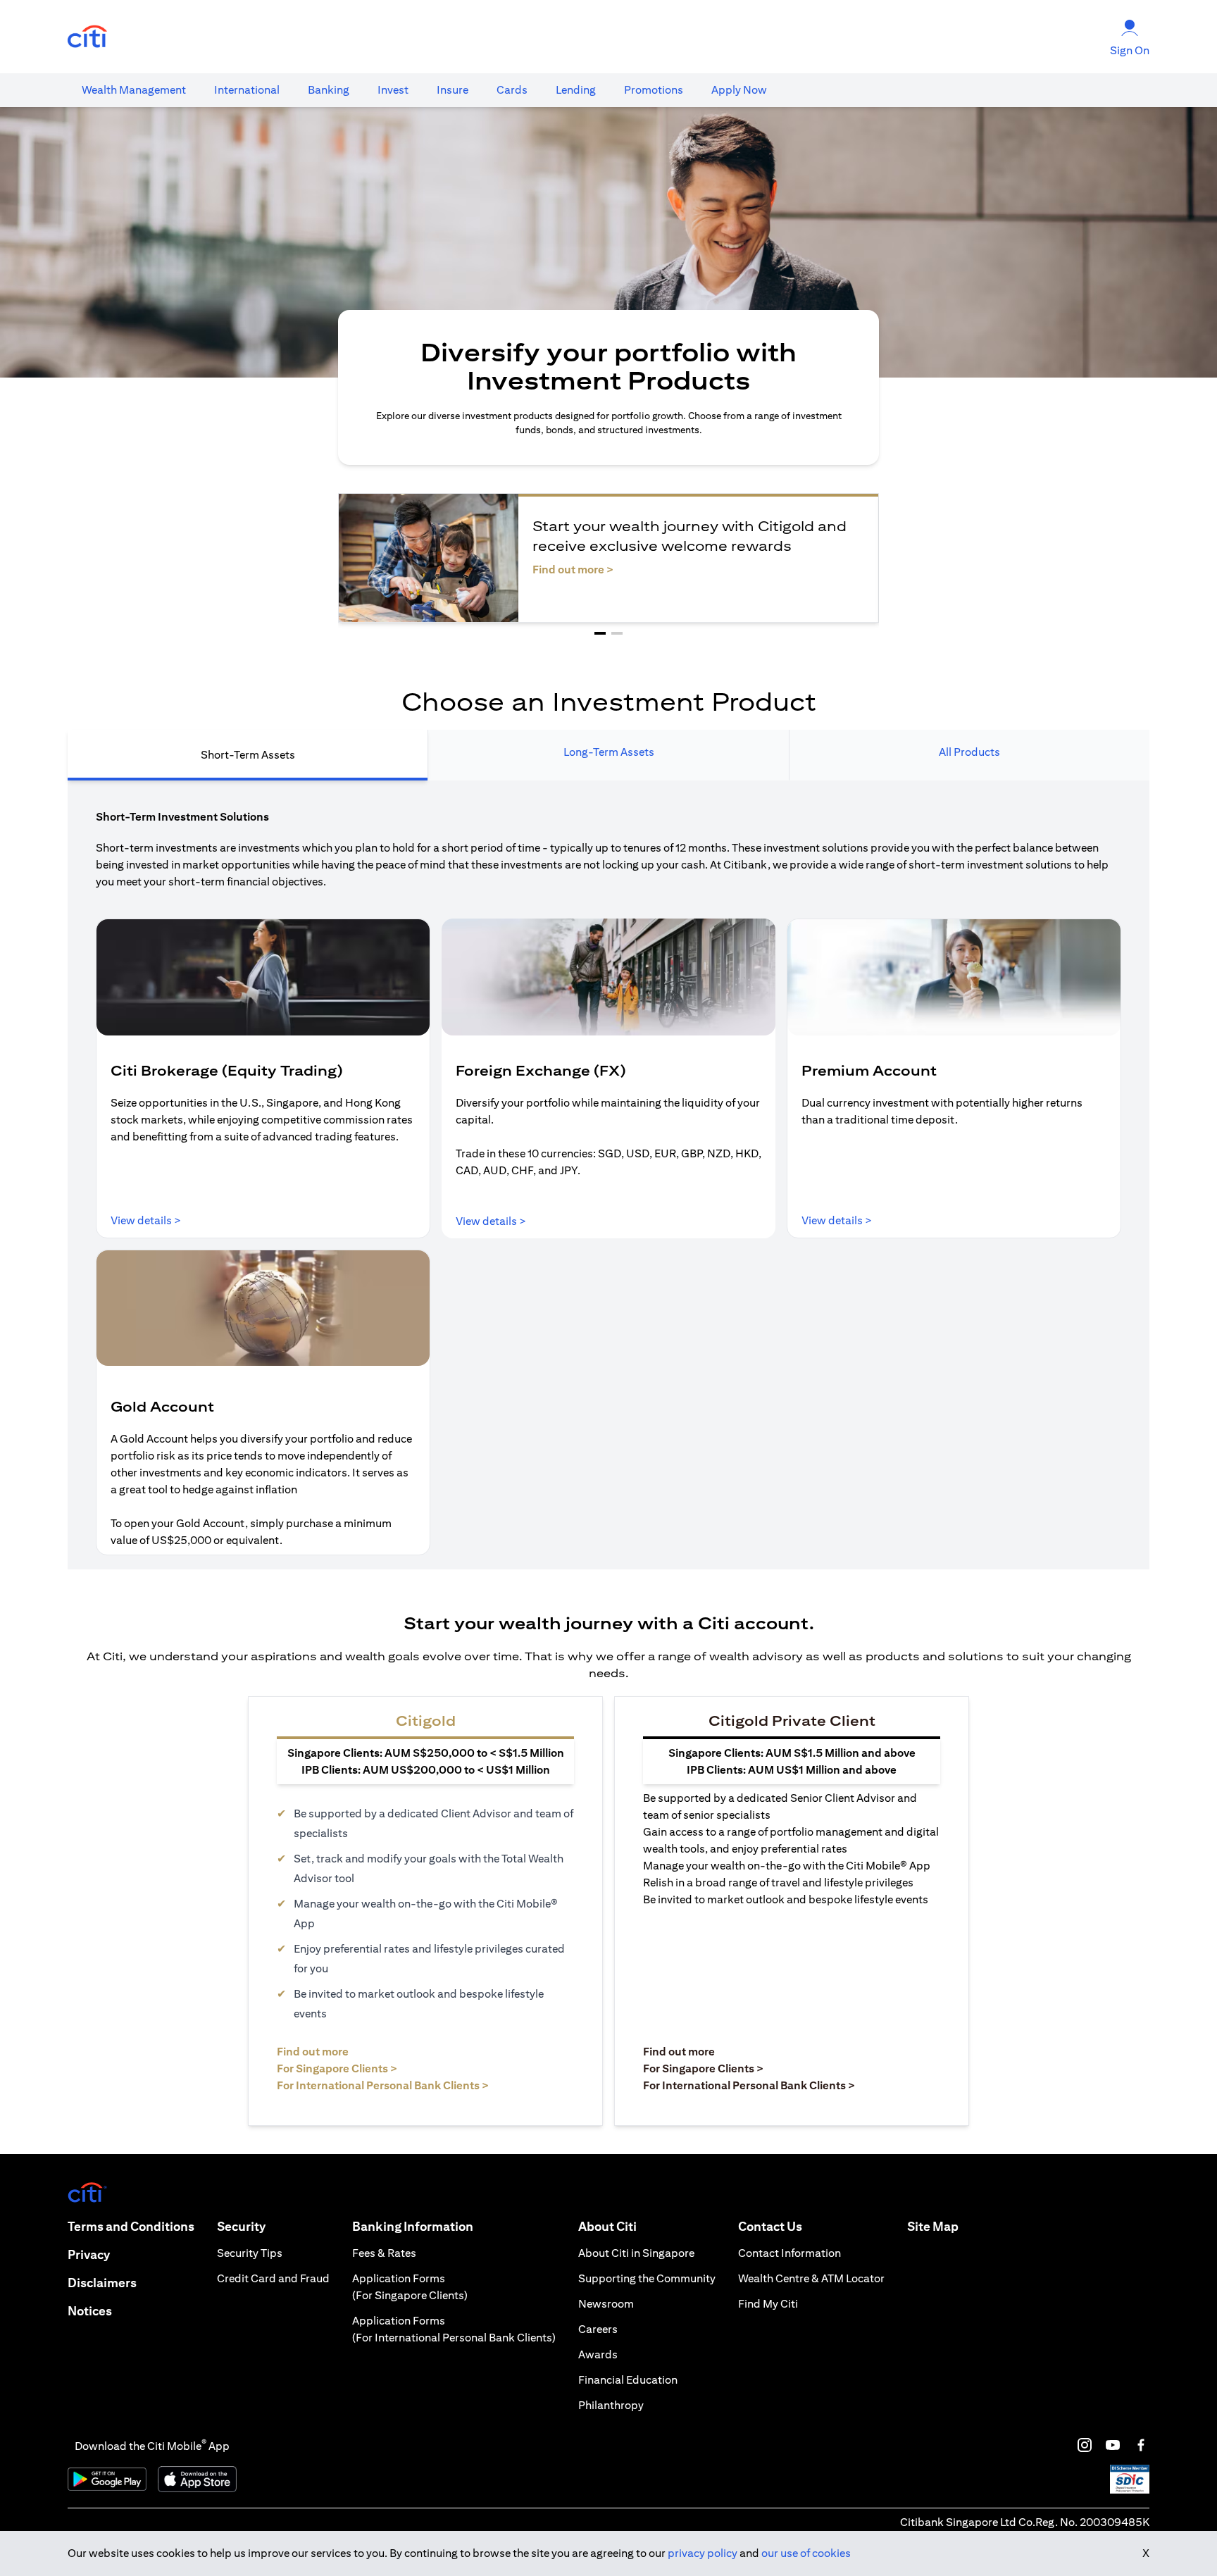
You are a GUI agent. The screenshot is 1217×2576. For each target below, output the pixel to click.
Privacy (89, 2254)
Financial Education (628, 2380)
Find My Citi (768, 2304)
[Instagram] (1085, 2445)
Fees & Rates (384, 2253)
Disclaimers (102, 2283)
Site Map (933, 2226)
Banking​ (329, 90)
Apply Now (739, 90)
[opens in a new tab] (87, 37)
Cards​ (512, 90)
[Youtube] (1113, 2445)
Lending (576, 90)
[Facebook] (1141, 2445)
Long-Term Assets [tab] (609, 752)
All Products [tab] (969, 752)
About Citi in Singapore (636, 2253)
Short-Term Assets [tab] (248, 755)
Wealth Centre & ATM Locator (811, 2278)
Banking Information (413, 2226)
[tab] (134, 90)
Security (241, 2226)
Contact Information (790, 2253)
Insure (453, 90)
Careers (598, 2329)
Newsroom (606, 2304)
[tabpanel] (608, 1175)
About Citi (607, 2226)
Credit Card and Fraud (273, 2278)
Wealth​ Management (134, 90)
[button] (600, 633)
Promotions (654, 90)
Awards (598, 2354)
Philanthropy (611, 2405)
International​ (247, 90)
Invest (393, 90)
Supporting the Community (647, 2278)
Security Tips (250, 2253)
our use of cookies (806, 2553)
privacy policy (703, 2553)
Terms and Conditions (131, 2226)
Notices (90, 2311)
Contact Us (770, 2226)
